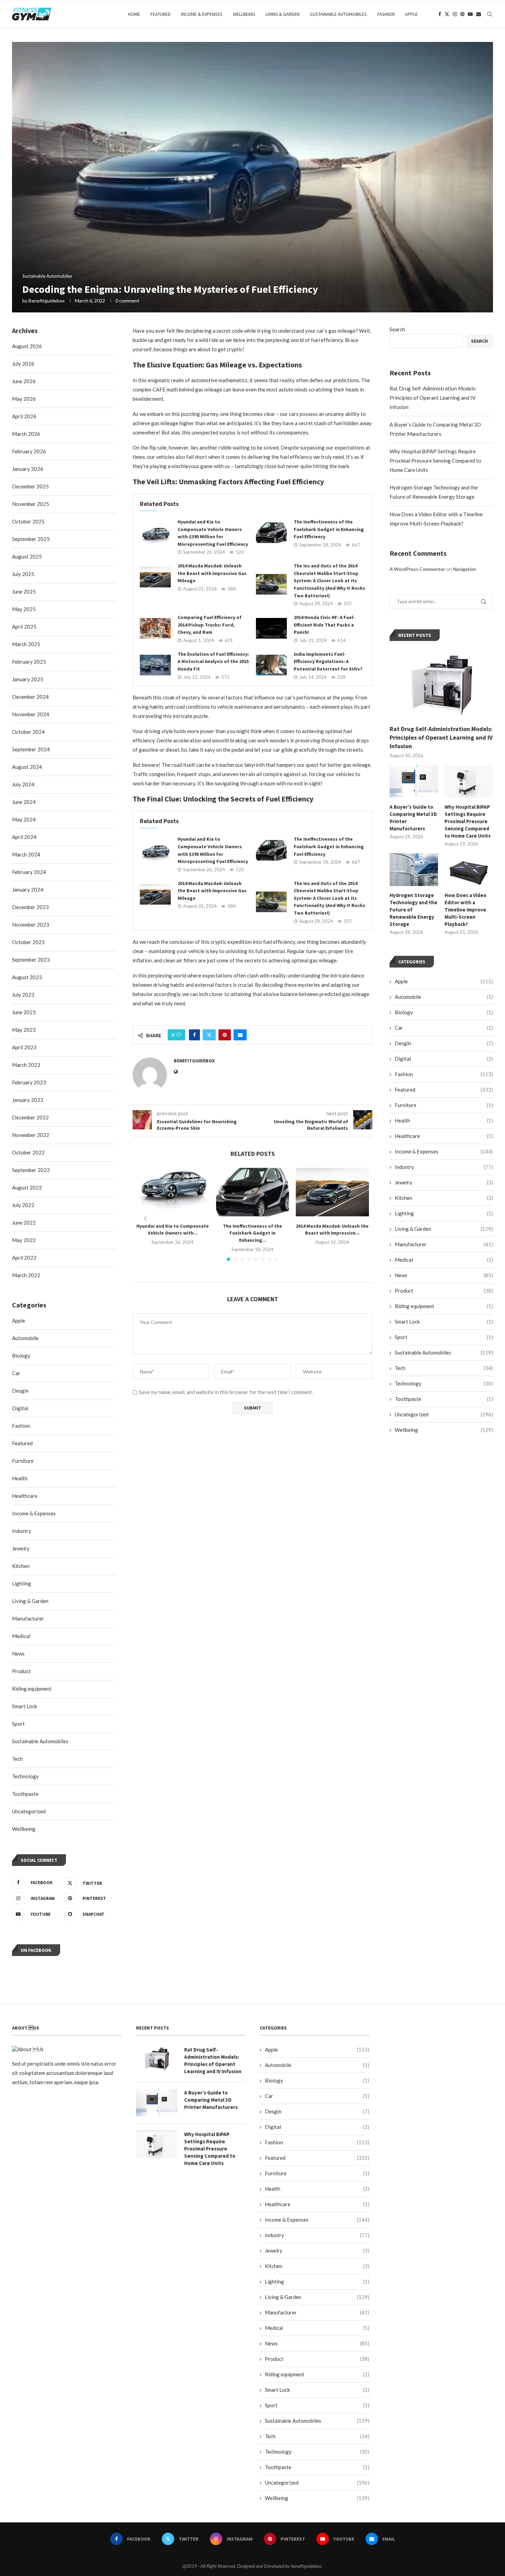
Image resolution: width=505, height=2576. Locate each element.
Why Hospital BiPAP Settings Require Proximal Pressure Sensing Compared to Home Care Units (435, 461)
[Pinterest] (462, 14)
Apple (411, 14)
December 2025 (30, 486)
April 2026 (24, 416)
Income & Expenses (202, 14)
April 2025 (24, 627)
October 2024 (28, 732)
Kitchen (444, 1198)
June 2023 (24, 1012)
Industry (444, 1167)
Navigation (465, 569)
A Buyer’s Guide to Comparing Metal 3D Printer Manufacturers (413, 818)
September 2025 (31, 539)
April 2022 (24, 1258)
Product (444, 1291)
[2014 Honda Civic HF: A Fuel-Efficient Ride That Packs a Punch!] (271, 628)
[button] (145, 1218)
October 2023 (28, 942)
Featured (161, 14)
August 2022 (27, 1187)
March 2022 (26, 1275)
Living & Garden (283, 14)
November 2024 (31, 714)
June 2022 (24, 1223)
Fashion (386, 14)
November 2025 (31, 504)
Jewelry (444, 1182)
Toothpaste (444, 1399)
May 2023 (24, 1030)
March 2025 (26, 644)
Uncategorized (444, 1414)
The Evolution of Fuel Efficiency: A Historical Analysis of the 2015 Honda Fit (213, 661)
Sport (444, 1337)
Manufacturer (444, 1244)
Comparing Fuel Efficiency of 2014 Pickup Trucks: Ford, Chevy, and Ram (210, 625)
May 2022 (24, 1240)
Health (444, 1120)
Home (134, 14)
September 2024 (31, 749)
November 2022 (31, 1135)
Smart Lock (444, 1322)
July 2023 (23, 995)
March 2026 (26, 434)
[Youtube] (470, 14)
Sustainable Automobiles (338, 14)
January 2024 (28, 889)
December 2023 (30, 907)
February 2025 (29, 662)
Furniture (444, 1105)
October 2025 (28, 521)
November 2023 (31, 925)
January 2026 (28, 469)
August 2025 (27, 556)
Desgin (444, 1043)
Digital (444, 1059)
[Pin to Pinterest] (225, 1035)
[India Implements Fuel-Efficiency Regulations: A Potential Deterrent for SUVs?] (271, 665)
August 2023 (27, 977)
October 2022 (28, 1152)
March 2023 (26, 1065)
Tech (444, 1368)
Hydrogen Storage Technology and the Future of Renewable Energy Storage (413, 910)
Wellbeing (244, 14)
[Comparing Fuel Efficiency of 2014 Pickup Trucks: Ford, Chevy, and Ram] (155, 628)
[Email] (479, 14)
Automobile (444, 997)
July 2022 (23, 1205)
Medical (444, 1260)
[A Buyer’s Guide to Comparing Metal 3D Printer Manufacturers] (414, 781)
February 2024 (29, 872)
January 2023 (28, 1100)
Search (397, 329)
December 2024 (30, 697)
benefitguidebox (47, 301)
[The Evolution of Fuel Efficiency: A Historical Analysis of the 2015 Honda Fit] (155, 665)
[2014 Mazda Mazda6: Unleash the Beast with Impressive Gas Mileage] (155, 577)
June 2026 (24, 381)
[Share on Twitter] (209, 1035)
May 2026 (24, 399)
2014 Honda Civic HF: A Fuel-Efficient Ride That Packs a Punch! (324, 625)
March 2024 (26, 854)
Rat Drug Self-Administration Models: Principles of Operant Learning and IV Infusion (433, 398)
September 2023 (31, 960)
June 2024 (24, 802)
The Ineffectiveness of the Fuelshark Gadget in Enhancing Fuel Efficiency (329, 529)
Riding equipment (444, 1306)
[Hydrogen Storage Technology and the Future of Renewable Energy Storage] (414, 870)
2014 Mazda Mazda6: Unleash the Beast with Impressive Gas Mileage (212, 573)
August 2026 (27, 346)
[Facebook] (440, 14)
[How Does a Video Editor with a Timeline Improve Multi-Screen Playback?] (469, 870)
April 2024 (24, 837)
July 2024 (23, 784)
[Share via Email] (240, 1035)
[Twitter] (447, 14)
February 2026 (29, 451)
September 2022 (31, 1170)
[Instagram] (455, 14)
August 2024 (27, 767)
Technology (444, 1383)
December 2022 (30, 1117)
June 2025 (24, 592)
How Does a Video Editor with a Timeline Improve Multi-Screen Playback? (465, 910)
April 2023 (24, 1047)
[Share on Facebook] (194, 1035)
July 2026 (23, 364)
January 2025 (28, 679)
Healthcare (444, 1136)
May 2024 (24, 819)
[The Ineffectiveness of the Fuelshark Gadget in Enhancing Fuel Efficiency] (271, 533)
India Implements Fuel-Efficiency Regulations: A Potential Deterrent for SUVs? (328, 661)
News (444, 1275)
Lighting (444, 1213)
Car (444, 1028)
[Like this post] (179, 1035)
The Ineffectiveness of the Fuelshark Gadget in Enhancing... (252, 1233)
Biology (444, 1012)
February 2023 (29, 1082)
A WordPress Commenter (417, 569)
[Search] (490, 14)
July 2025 (23, 574)
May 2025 (24, 609)
